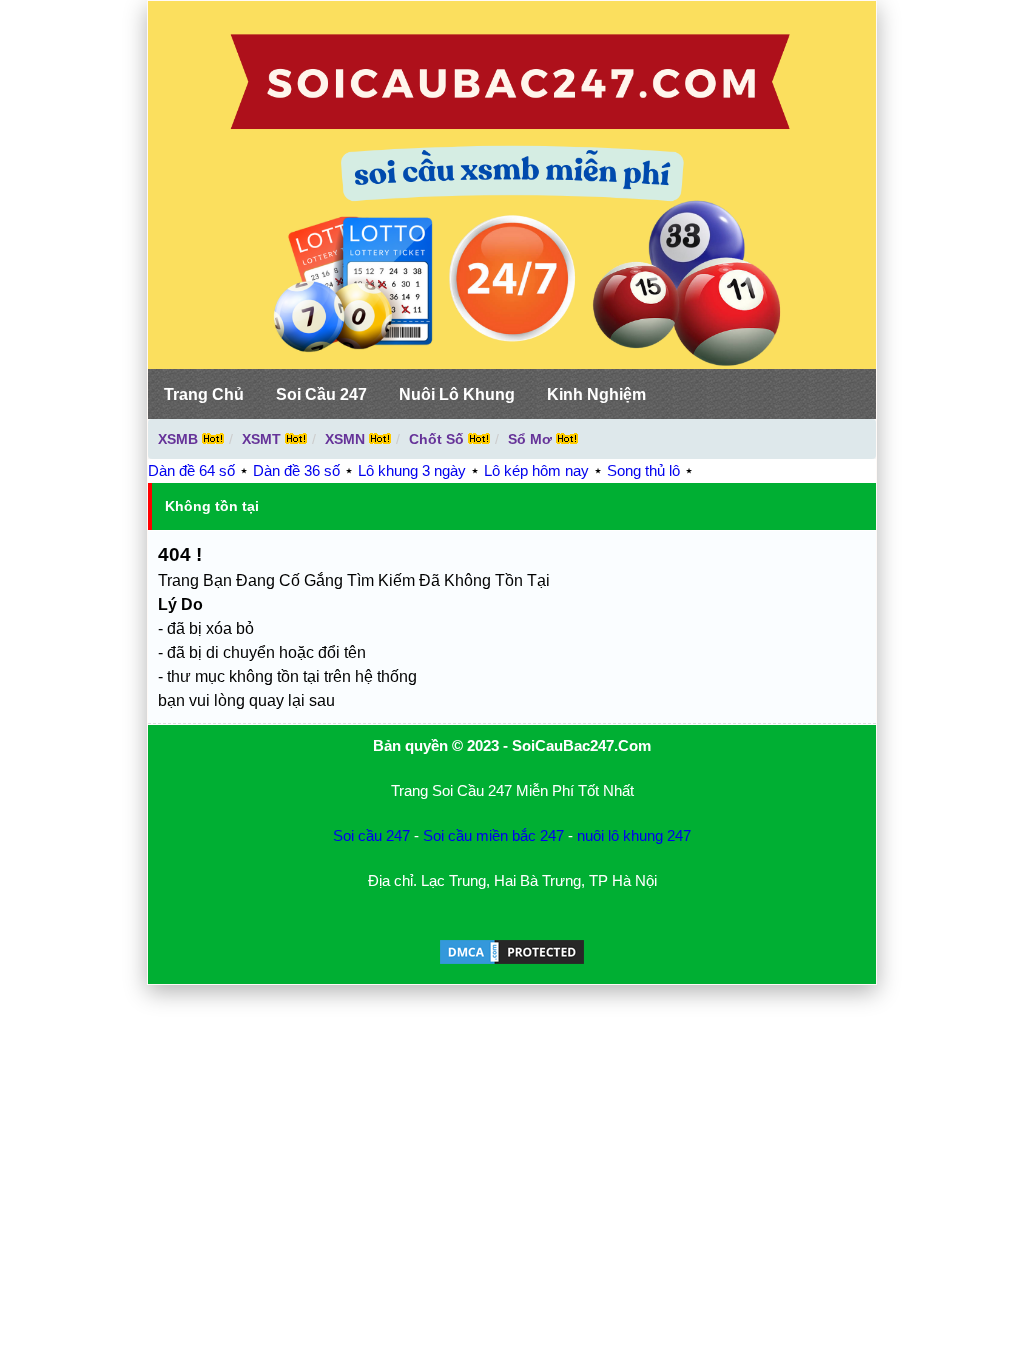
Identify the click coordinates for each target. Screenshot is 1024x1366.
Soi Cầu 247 (321, 394)
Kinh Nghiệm (596, 394)
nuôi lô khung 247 (634, 835)
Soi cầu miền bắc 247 (493, 835)
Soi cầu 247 (371, 835)
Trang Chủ (204, 394)
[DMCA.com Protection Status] (512, 961)
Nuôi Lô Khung (457, 394)
